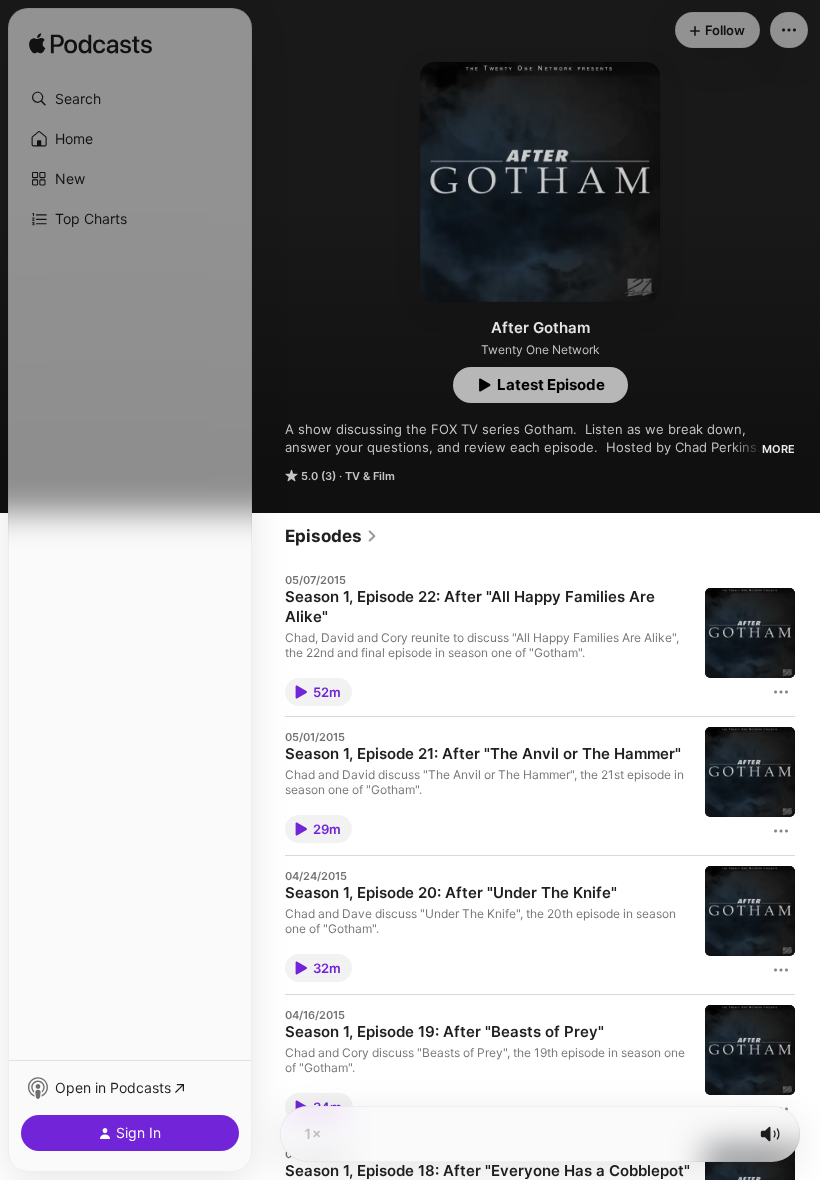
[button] (130, 99)
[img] (90, 45)
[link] (331, 536)
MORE (778, 449)
